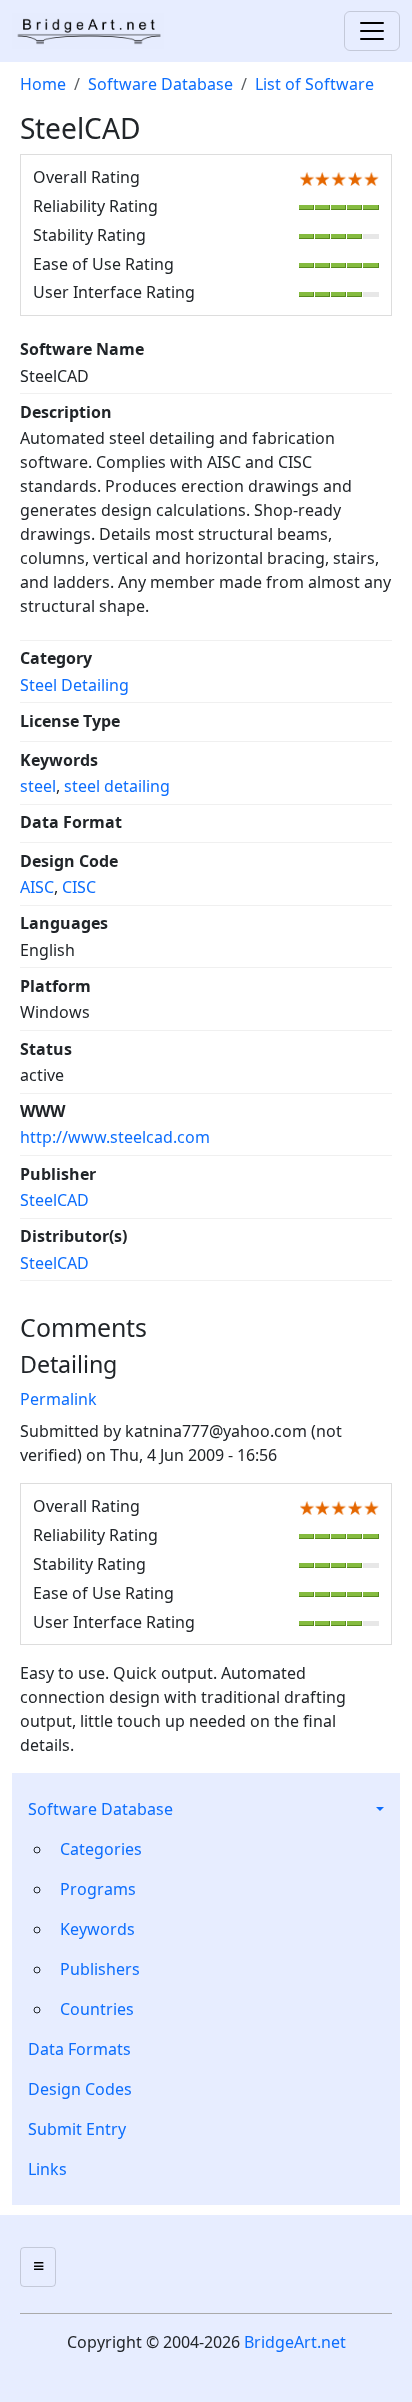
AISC (37, 887)
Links (47, 2169)
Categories (101, 1849)
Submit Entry (77, 2129)
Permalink (58, 1399)
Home (43, 84)
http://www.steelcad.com (115, 1137)
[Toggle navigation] (372, 31)
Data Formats (79, 2049)
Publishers (100, 1969)
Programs (98, 1889)
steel (38, 786)
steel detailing (117, 786)
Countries (97, 2009)
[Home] (96, 31)
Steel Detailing (74, 685)
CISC (79, 887)
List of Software (314, 84)
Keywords (97, 1929)
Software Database (100, 1809)
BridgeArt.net (295, 2342)
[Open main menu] (38, 2267)
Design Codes (80, 2089)
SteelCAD (54, 1200)
